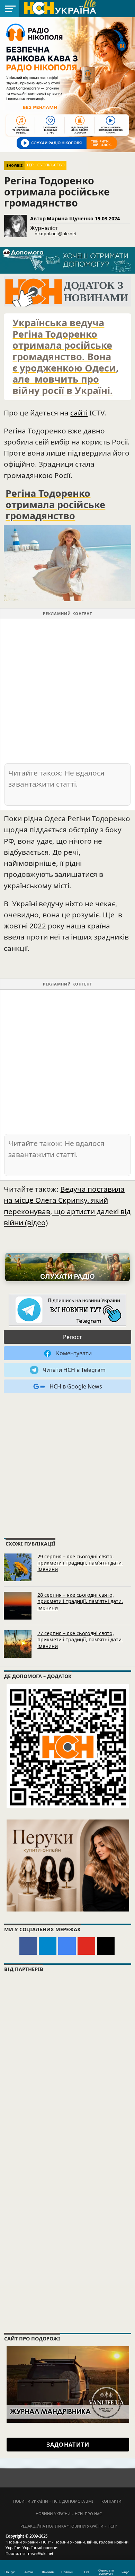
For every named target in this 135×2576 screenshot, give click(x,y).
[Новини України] (60, 8)
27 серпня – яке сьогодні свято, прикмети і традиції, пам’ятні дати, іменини (80, 1640)
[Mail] (106, 1946)
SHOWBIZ (14, 166)
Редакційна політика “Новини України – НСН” (69, 2526)
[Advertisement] (67, 691)
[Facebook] (28, 1946)
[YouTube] (86, 1946)
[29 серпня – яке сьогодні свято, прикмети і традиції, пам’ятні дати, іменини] (18, 1567)
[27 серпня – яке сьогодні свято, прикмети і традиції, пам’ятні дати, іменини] (18, 1644)
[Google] (67, 1946)
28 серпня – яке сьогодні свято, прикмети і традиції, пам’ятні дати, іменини (80, 1601)
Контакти (111, 2501)
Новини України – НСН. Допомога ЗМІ (53, 2501)
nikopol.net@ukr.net (56, 233)
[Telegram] (48, 1946)
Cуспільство (51, 165)
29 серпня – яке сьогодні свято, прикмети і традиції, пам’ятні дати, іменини (80, 1563)
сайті (79, 413)
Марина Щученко (70, 218)
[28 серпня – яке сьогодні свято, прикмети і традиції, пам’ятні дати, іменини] (18, 1606)
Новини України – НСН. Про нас (69, 2514)
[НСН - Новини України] (67, 1310)
